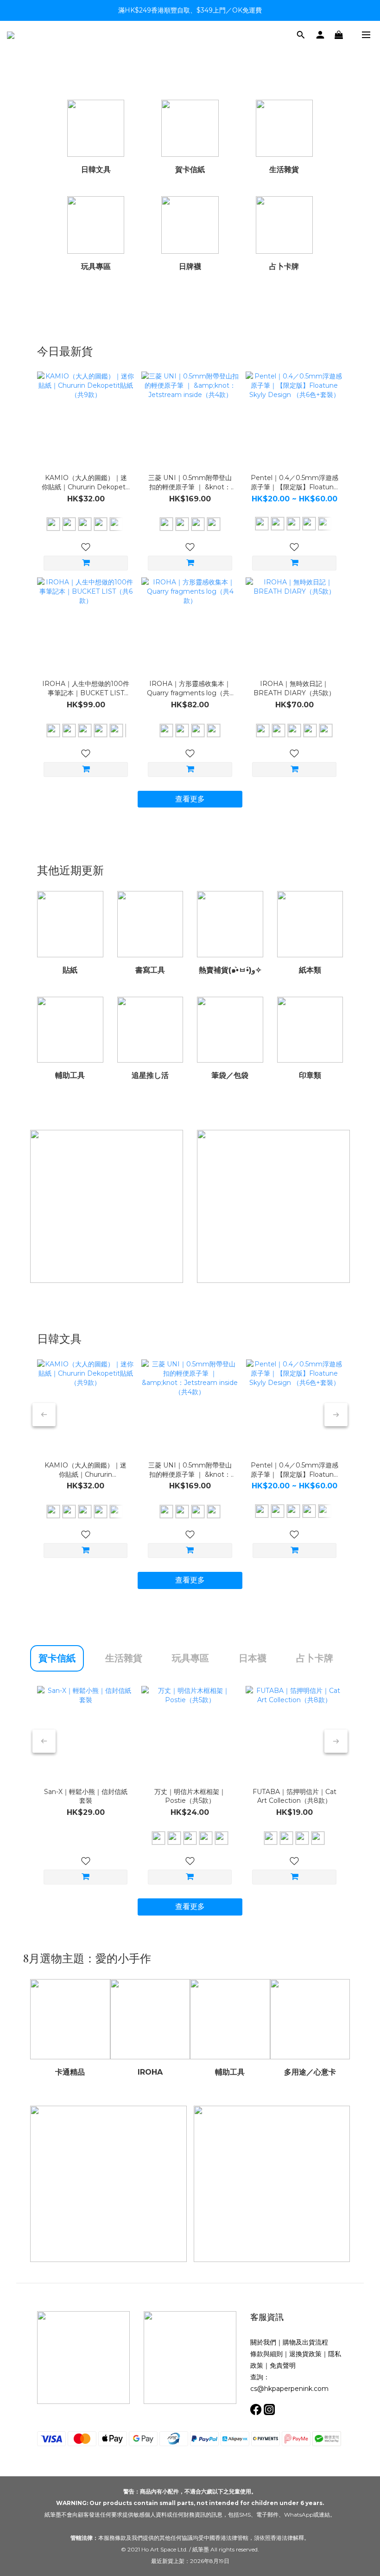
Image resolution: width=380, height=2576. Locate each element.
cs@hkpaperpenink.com (289, 2389)
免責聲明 (283, 2365)
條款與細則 (266, 2354)
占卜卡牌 (315, 1658)
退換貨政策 (305, 2354)
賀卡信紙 (57, 1658)
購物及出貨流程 (305, 2342)
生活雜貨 (124, 1658)
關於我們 (263, 2342)
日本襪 (253, 1658)
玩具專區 (190, 1658)
